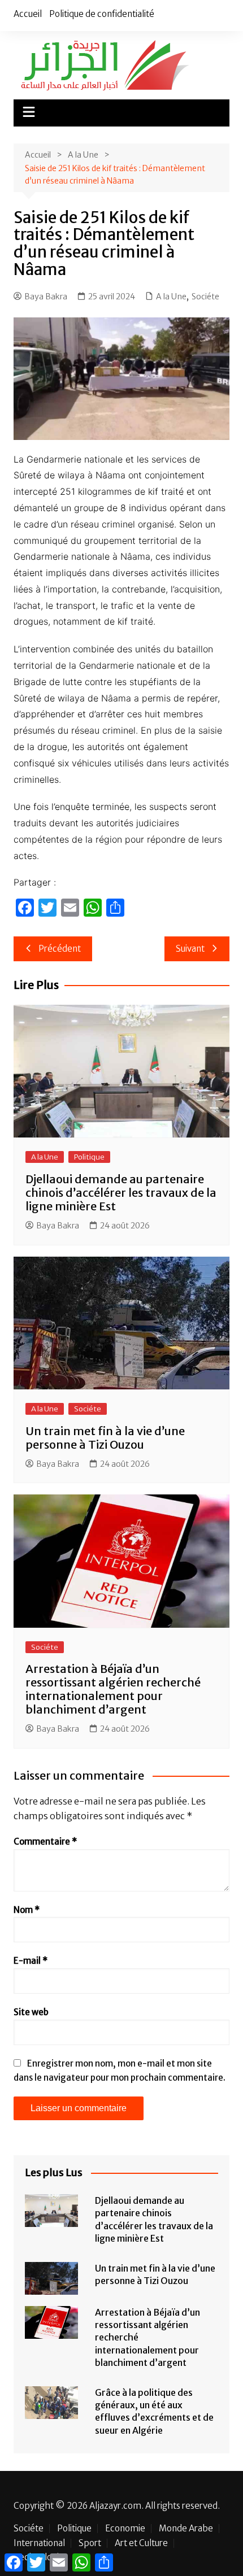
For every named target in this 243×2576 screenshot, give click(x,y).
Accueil (28, 14)
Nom (27, 1910)
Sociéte (205, 297)
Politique (89, 1157)
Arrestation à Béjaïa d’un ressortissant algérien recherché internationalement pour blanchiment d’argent (113, 1689)
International (39, 2543)
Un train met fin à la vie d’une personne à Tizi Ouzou (105, 1438)
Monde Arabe (186, 2529)
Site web (31, 2012)
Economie (125, 2529)
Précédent (60, 949)
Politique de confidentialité (102, 14)
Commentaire (45, 1841)
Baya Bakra (46, 297)
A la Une (171, 297)
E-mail (31, 1961)
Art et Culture (141, 2543)
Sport (90, 2543)
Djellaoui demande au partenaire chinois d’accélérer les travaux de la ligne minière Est (121, 1193)
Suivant (190, 949)
